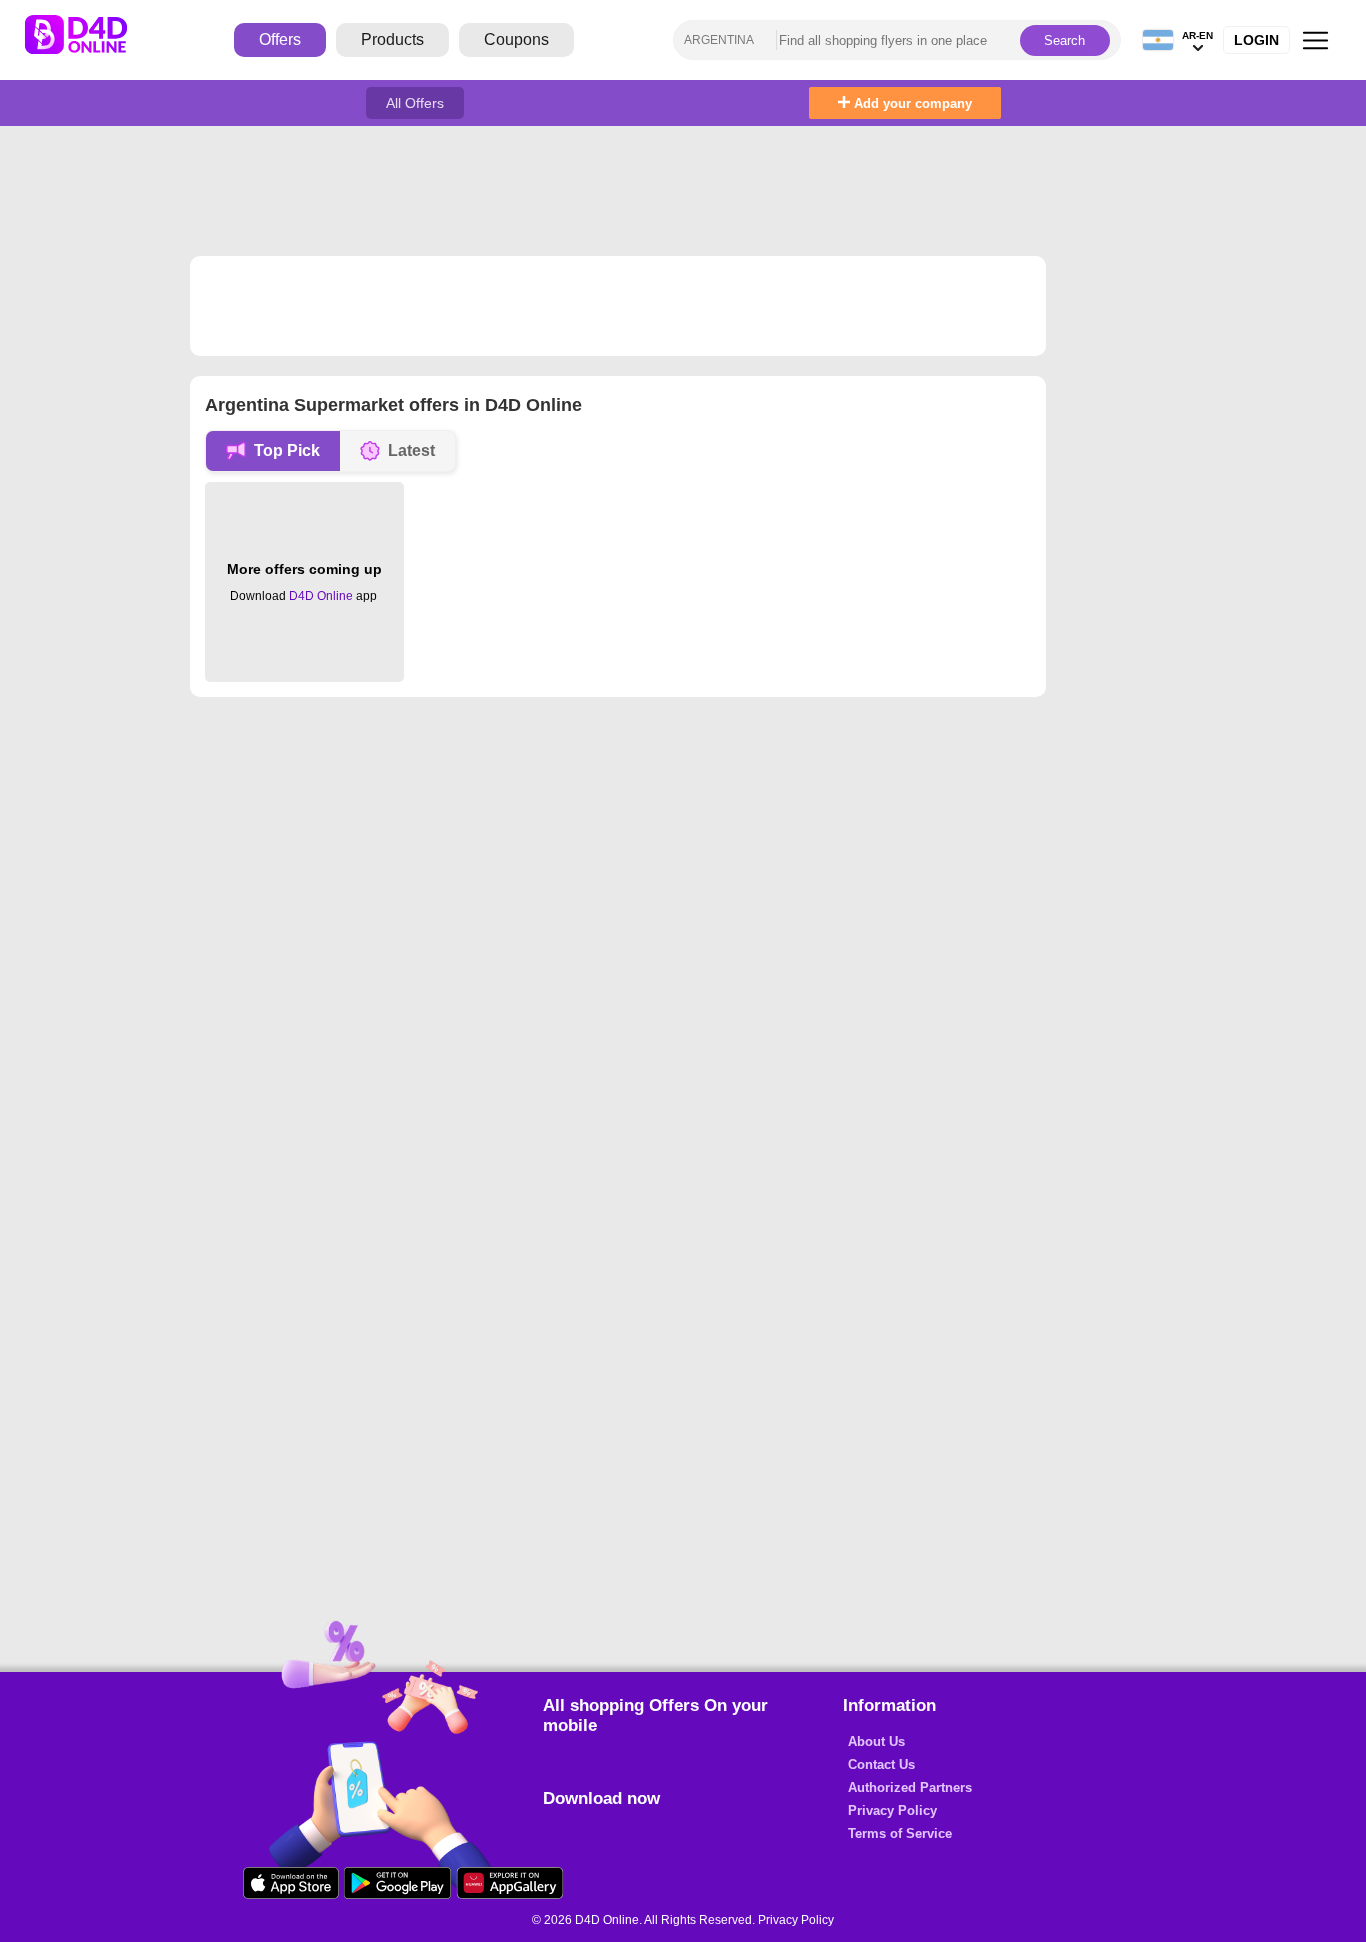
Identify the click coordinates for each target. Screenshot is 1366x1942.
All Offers (415, 103)
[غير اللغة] (1158, 40)
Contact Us (881, 1764)
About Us (876, 1741)
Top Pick (287, 450)
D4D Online (321, 596)
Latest (411, 450)
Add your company (911, 103)
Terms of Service (900, 1833)
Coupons (516, 39)
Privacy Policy (892, 1810)
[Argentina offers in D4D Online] (91, 40)
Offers (280, 39)
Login (1256, 40)
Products (392, 39)
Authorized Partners (910, 1787)
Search (1064, 40)
